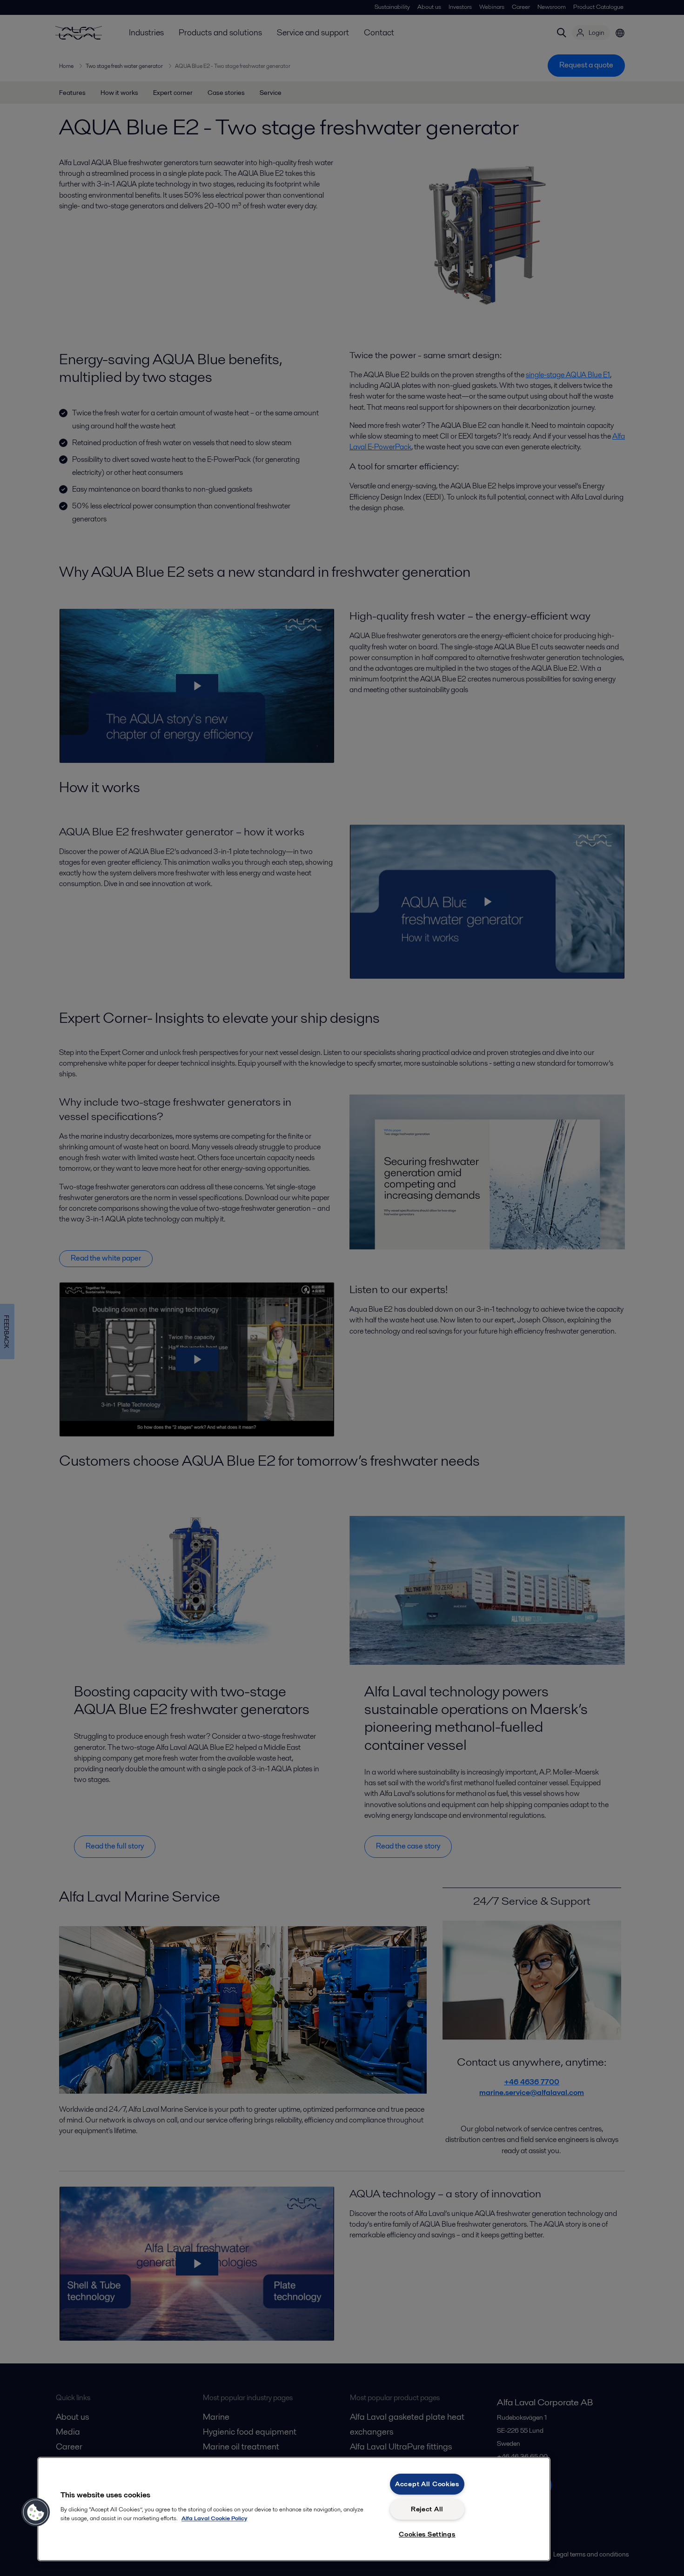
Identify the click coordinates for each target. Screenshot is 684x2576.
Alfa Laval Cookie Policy (214, 2518)
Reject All (427, 2509)
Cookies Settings (427, 2534)
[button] (36, 2512)
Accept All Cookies (427, 2484)
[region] (294, 2509)
